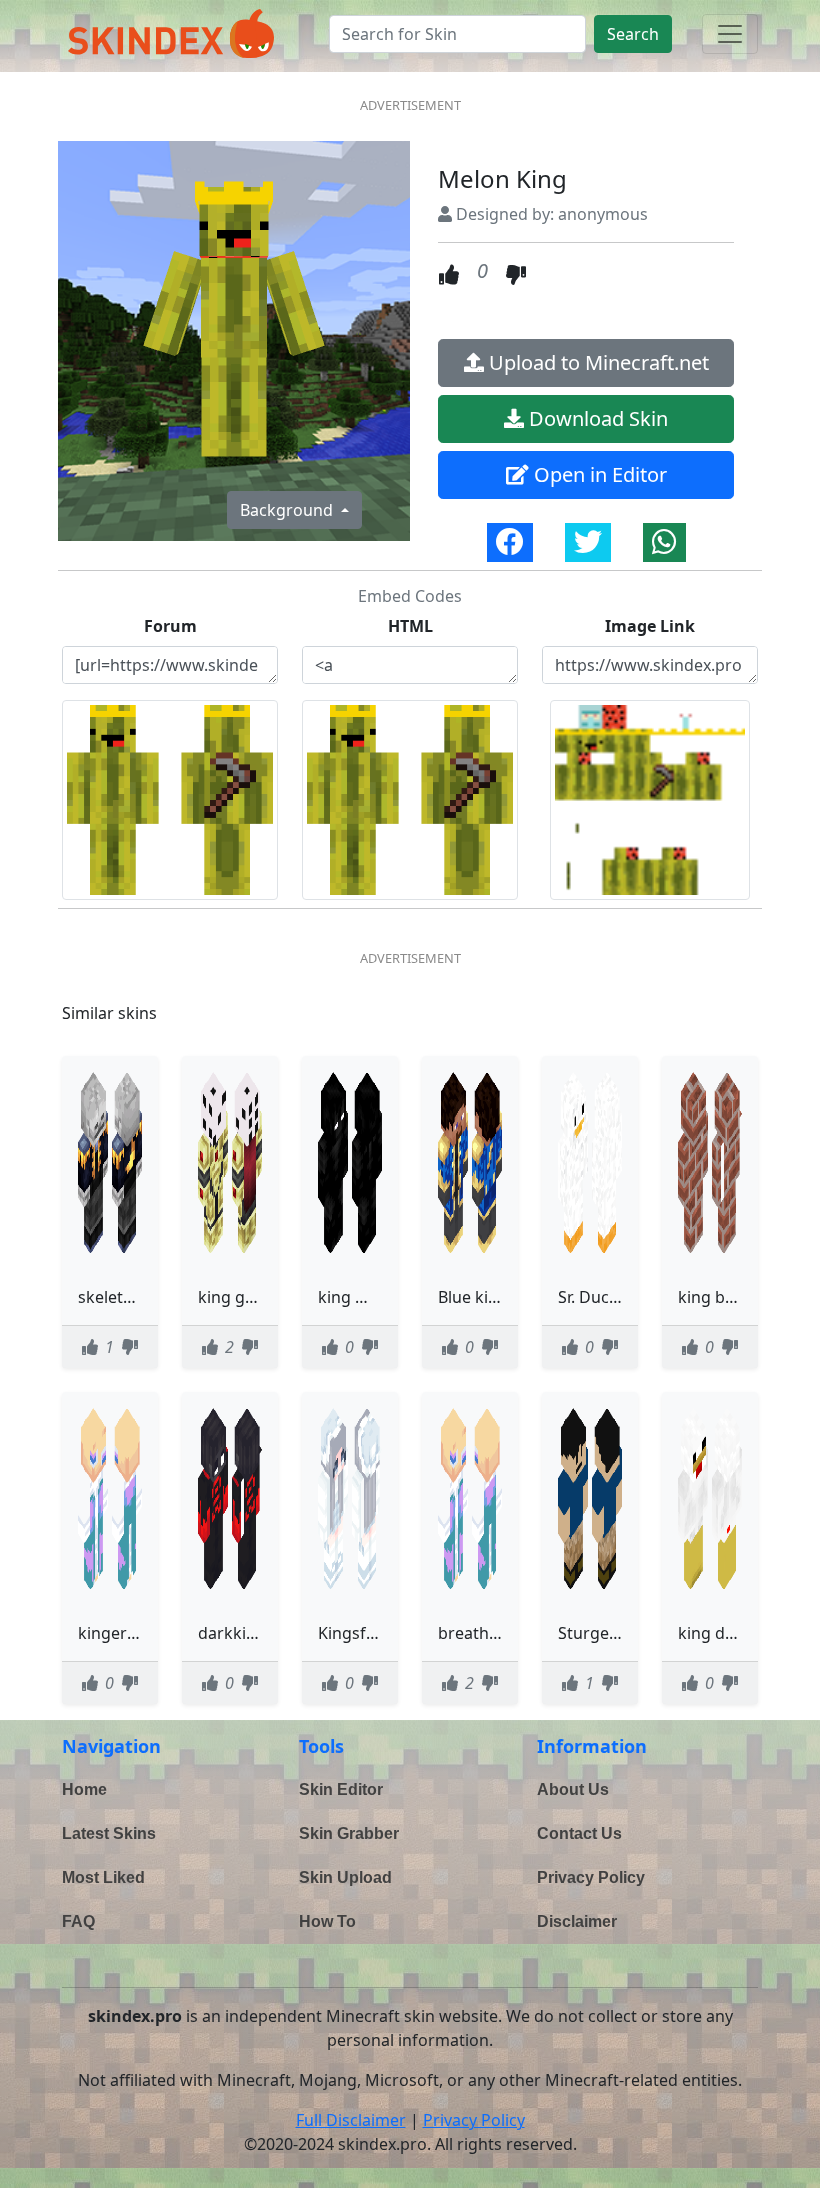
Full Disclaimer (351, 2120)
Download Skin (596, 418)
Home (84, 1789)
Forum (170, 626)
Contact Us (579, 1833)
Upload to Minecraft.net (596, 362)
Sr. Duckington (613, 1297)
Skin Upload (345, 1877)
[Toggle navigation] (730, 34)
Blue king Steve (495, 1297)
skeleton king (129, 1297)
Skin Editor (341, 1789)
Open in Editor (598, 474)
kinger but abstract (151, 1633)
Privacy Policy (591, 1877)
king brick (715, 1297)
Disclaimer (577, 1921)
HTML (410, 626)
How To (327, 1921)
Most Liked (103, 1877)
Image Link (650, 626)
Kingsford (355, 1633)
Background (288, 510)
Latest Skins (109, 1833)
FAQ (78, 1921)
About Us (573, 1789)
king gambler (248, 1297)
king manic (359, 1297)
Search (633, 34)
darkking (232, 1633)
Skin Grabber (349, 1833)
